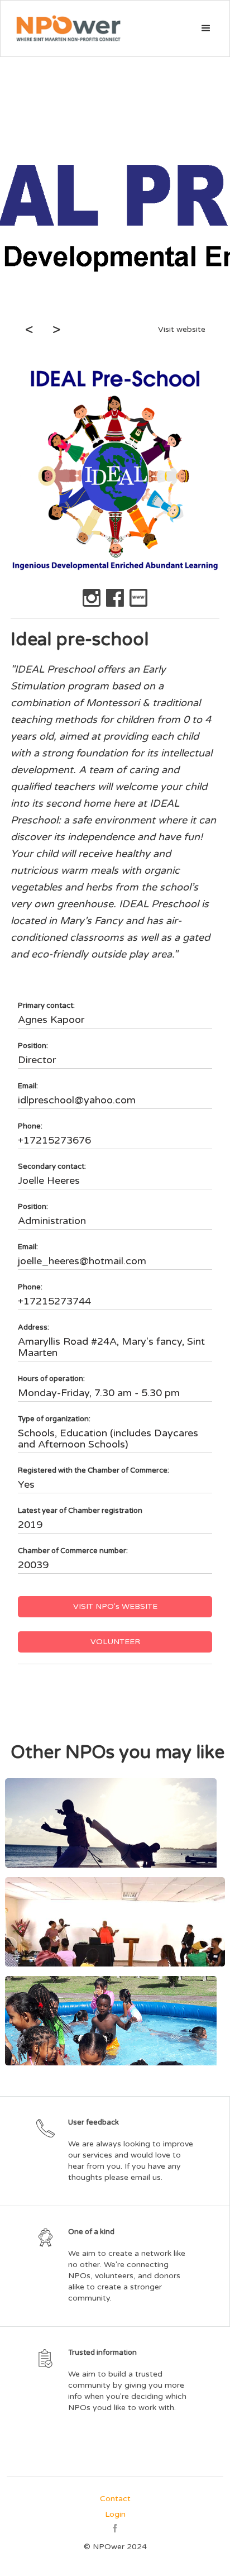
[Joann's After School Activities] (115, 2021)
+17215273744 (54, 1301)
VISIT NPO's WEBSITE (115, 1606)
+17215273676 (54, 1140)
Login (115, 2514)
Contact (115, 2499)
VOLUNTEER (115, 1642)
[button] (206, 28)
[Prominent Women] (115, 1922)
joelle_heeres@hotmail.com (82, 1261)
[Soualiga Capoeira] (115, 1823)
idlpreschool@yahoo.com (77, 1100)
